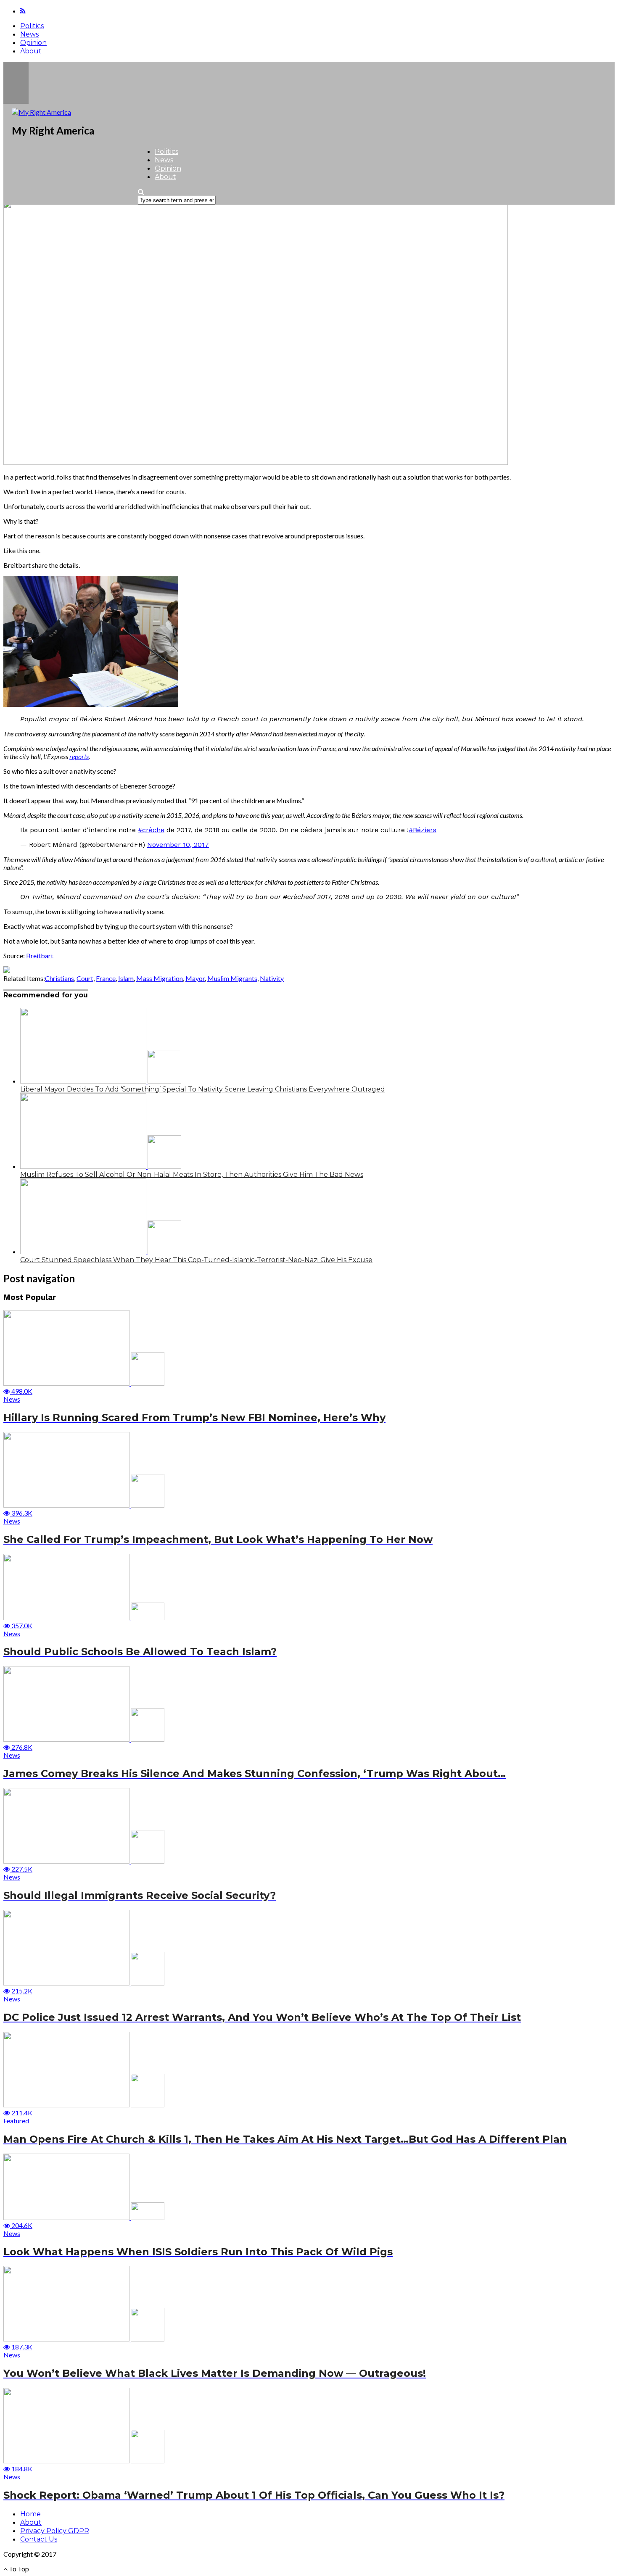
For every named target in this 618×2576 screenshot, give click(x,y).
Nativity (272, 978)
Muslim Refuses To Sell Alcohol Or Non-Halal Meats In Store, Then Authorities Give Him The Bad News (192, 1175)
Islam (126, 978)
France (106, 978)
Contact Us (39, 2539)
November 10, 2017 (178, 845)
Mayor (195, 978)
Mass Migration (160, 978)
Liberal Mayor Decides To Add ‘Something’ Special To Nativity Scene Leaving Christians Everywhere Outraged (203, 1089)
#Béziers (423, 830)
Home (30, 2514)
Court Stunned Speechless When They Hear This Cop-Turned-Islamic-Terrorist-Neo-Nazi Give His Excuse (196, 1260)
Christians (59, 978)
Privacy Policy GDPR (55, 2531)
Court (85, 978)
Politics (32, 26)
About (31, 51)
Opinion (33, 43)
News (29, 34)
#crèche (151, 830)
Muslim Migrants (232, 978)
